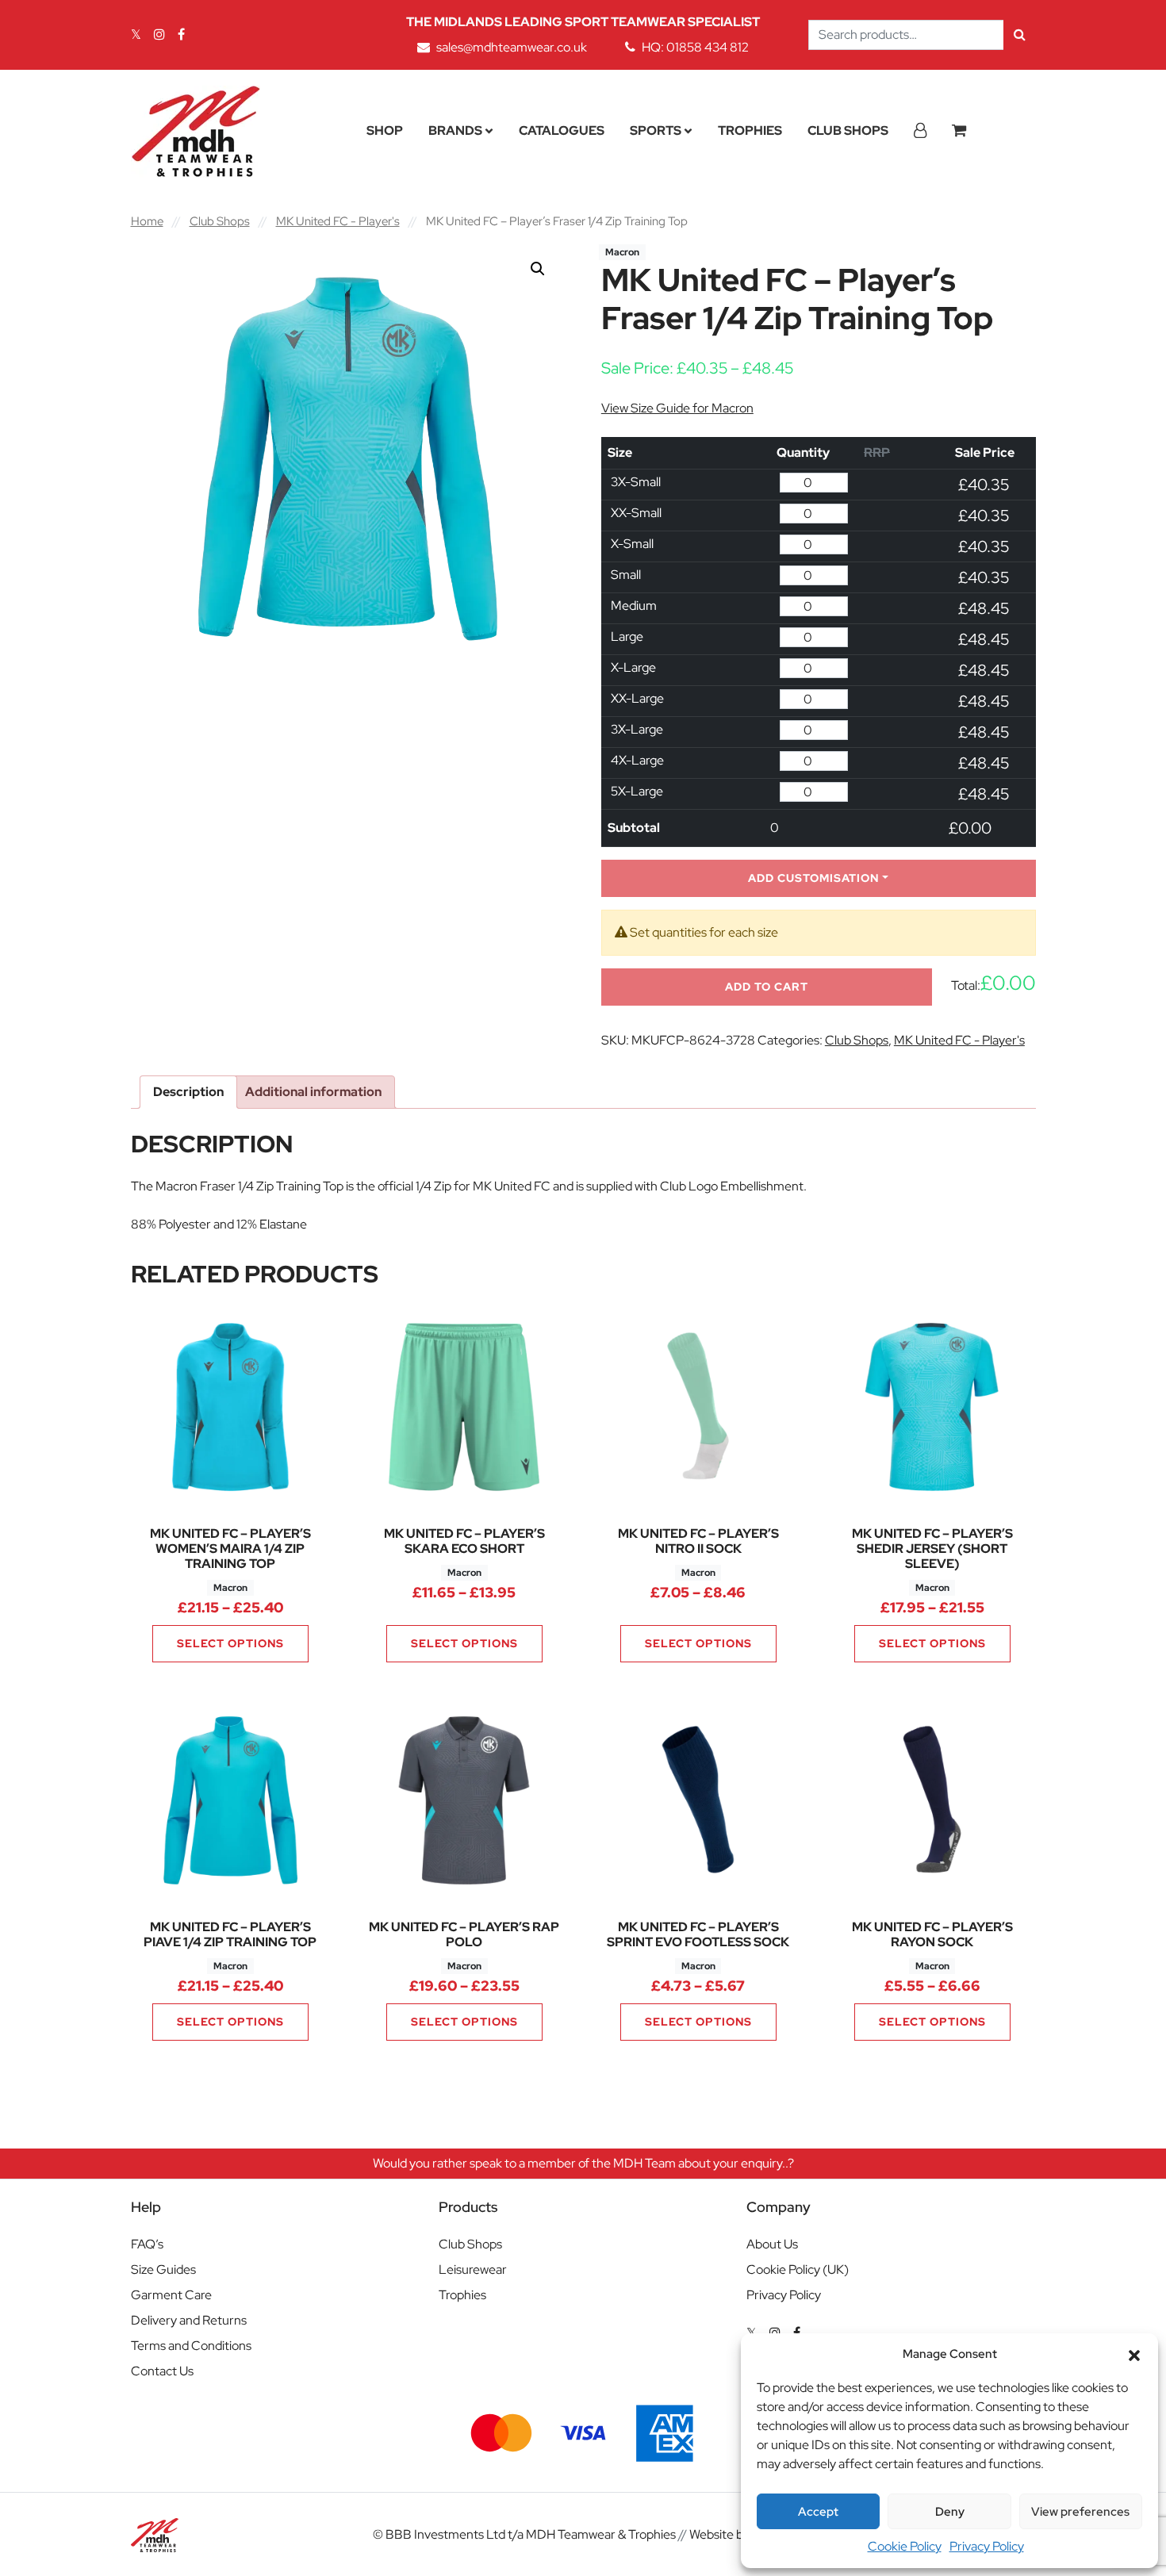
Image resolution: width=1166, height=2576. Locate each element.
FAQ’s (147, 2244)
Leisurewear (473, 2269)
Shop (385, 130)
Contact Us (162, 2371)
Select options (230, 1643)
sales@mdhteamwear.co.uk (512, 47)
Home (147, 221)
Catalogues (562, 130)
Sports (656, 130)
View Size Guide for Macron (677, 408)
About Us (772, 2244)
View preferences (1080, 2512)
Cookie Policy (905, 2546)
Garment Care (171, 2295)
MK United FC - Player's (338, 221)
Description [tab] (188, 1092)
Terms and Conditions (191, 2346)
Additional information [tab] (313, 1092)
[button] (1134, 2354)
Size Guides (163, 2269)
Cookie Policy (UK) (798, 2269)
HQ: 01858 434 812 (695, 47)
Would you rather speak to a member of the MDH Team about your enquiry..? (583, 2163)
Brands (455, 130)
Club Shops (848, 130)
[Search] (1020, 35)
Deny (950, 2512)
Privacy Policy (987, 2546)
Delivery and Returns (189, 2320)
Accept (818, 2512)
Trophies (750, 130)
